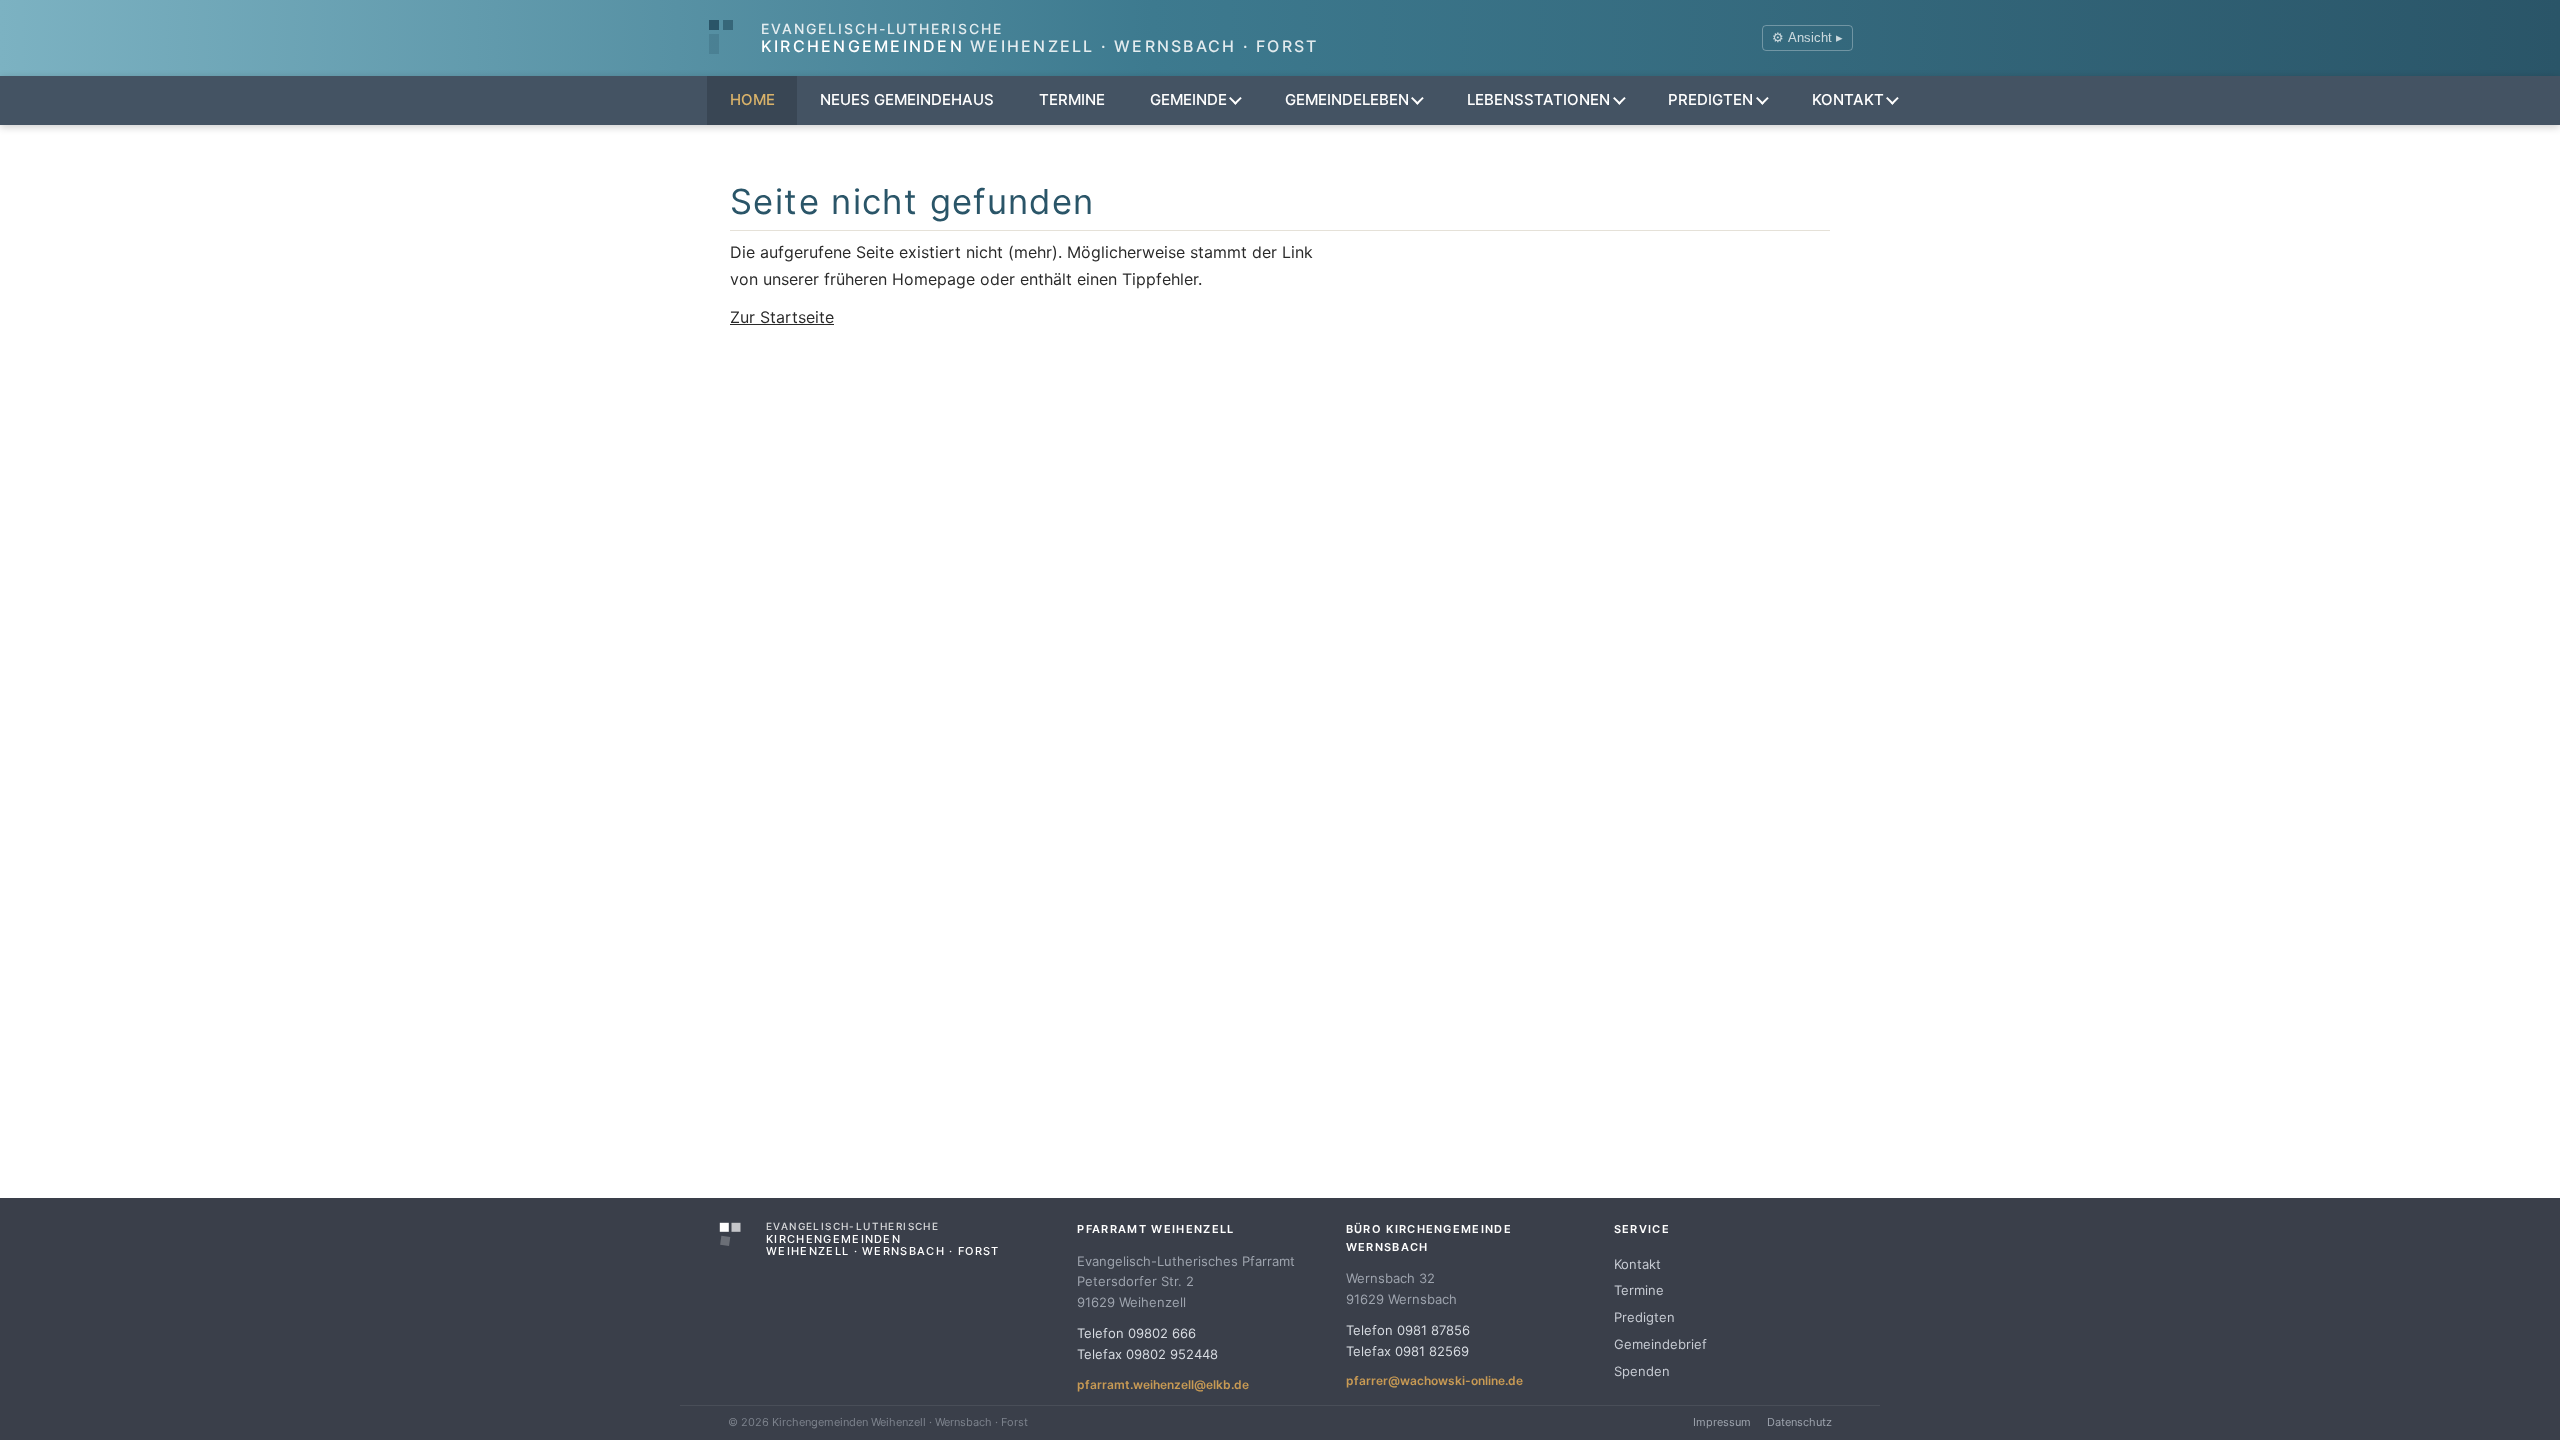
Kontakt (1637, 1264)
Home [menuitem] (752, 99)
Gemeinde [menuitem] (1188, 99)
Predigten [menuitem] (1710, 99)
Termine (1639, 1290)
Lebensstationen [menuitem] (1538, 99)
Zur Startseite (782, 317)
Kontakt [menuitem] (1848, 99)
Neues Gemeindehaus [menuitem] (907, 99)
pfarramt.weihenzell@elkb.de (1163, 1384)
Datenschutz (1799, 1422)
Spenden (1642, 1371)
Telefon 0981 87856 (1408, 1330)
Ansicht (1807, 37)
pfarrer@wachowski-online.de (1434, 1380)
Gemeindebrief (1660, 1344)
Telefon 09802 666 (1136, 1333)
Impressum (1722, 1422)
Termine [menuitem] (1072, 99)
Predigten (1644, 1317)
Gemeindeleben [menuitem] (1347, 99)
